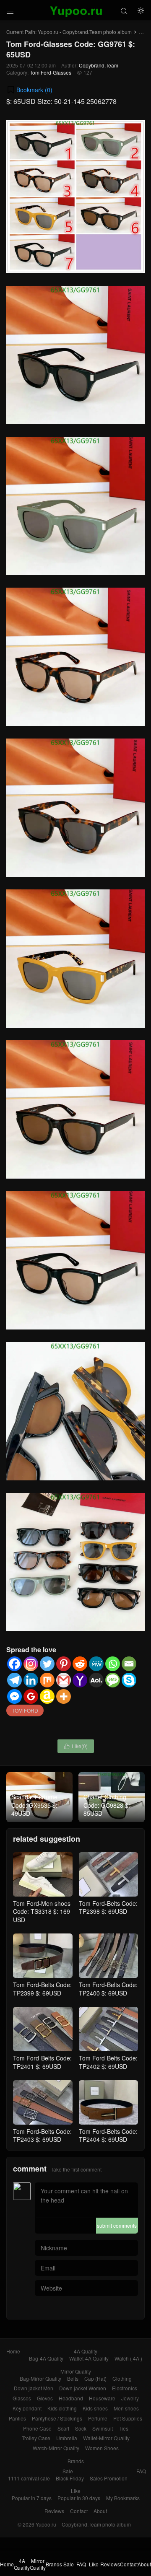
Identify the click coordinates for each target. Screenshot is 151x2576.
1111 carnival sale (29, 2478)
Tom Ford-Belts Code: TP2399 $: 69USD (42, 1989)
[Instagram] (31, 1664)
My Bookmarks (123, 2498)
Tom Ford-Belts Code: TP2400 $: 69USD (108, 1989)
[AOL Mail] (96, 1680)
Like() (76, 1746)
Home (13, 2351)
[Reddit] (80, 1664)
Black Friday (70, 2478)
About (100, 2511)
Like (76, 2491)
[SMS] (113, 1680)
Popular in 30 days (79, 2498)
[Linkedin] (31, 1680)
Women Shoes (102, 2448)
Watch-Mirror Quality (56, 2448)
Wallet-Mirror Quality (106, 2438)
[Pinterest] (64, 1664)
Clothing (122, 2378)
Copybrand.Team (99, 65)
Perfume (98, 2418)
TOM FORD (25, 1710)
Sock (81, 2428)
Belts (73, 2378)
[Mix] (47, 1680)
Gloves (45, 2398)
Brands (76, 2461)
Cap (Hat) (95, 2378)
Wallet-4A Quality (89, 2358)
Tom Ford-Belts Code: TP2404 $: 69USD (108, 2135)
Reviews (54, 2511)
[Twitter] (47, 1664)
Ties (124, 2428)
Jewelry (130, 2398)
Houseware (102, 2398)
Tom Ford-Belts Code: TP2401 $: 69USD (42, 2062)
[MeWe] (96, 1664)
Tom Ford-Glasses (51, 72)
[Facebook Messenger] (14, 1696)
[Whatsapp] (113, 1664)
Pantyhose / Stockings (57, 2418)
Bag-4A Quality (46, 2358)
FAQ (141, 2471)
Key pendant (27, 2408)
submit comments (117, 2225)
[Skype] (129, 1680)
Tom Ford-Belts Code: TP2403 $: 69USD (42, 2135)
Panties (17, 2418)
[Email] (129, 1664)
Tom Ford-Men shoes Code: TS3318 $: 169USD (42, 1911)
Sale (68, 2471)
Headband (71, 2398)
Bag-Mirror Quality (40, 2378)
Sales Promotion (109, 2478)
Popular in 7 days (32, 2498)
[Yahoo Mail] (80, 1680)
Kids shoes (95, 2408)
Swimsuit (103, 2428)
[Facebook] (14, 1664)
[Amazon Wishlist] (47, 1696)
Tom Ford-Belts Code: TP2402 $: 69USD (108, 2062)
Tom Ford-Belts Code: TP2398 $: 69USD (108, 1907)
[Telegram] (14, 1680)
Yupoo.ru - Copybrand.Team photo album (85, 32)
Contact (79, 2511)
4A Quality (86, 2351)
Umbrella (67, 2438)
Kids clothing (62, 2408)
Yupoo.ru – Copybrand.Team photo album (83, 2524)
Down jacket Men (34, 2388)
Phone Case (37, 2428)
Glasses (22, 2398)
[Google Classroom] (31, 1696)
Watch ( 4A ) (128, 2358)
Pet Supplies (128, 2418)
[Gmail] (64, 1680)
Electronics (125, 2388)
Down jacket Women (83, 2388)
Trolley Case (36, 2438)
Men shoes (126, 2408)
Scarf (63, 2428)
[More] (64, 1696)
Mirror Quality (76, 2371)
